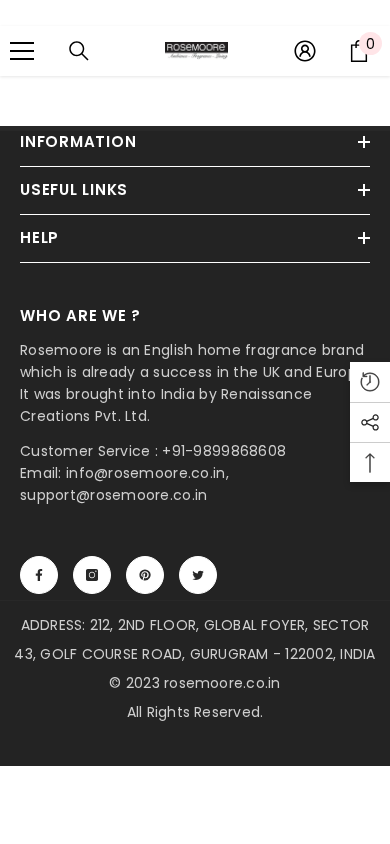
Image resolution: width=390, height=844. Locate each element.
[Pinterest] (145, 575)
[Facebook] (39, 575)
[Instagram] (92, 575)
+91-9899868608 (224, 451)
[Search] (79, 51)
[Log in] (305, 51)
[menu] (22, 51)
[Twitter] (198, 575)
